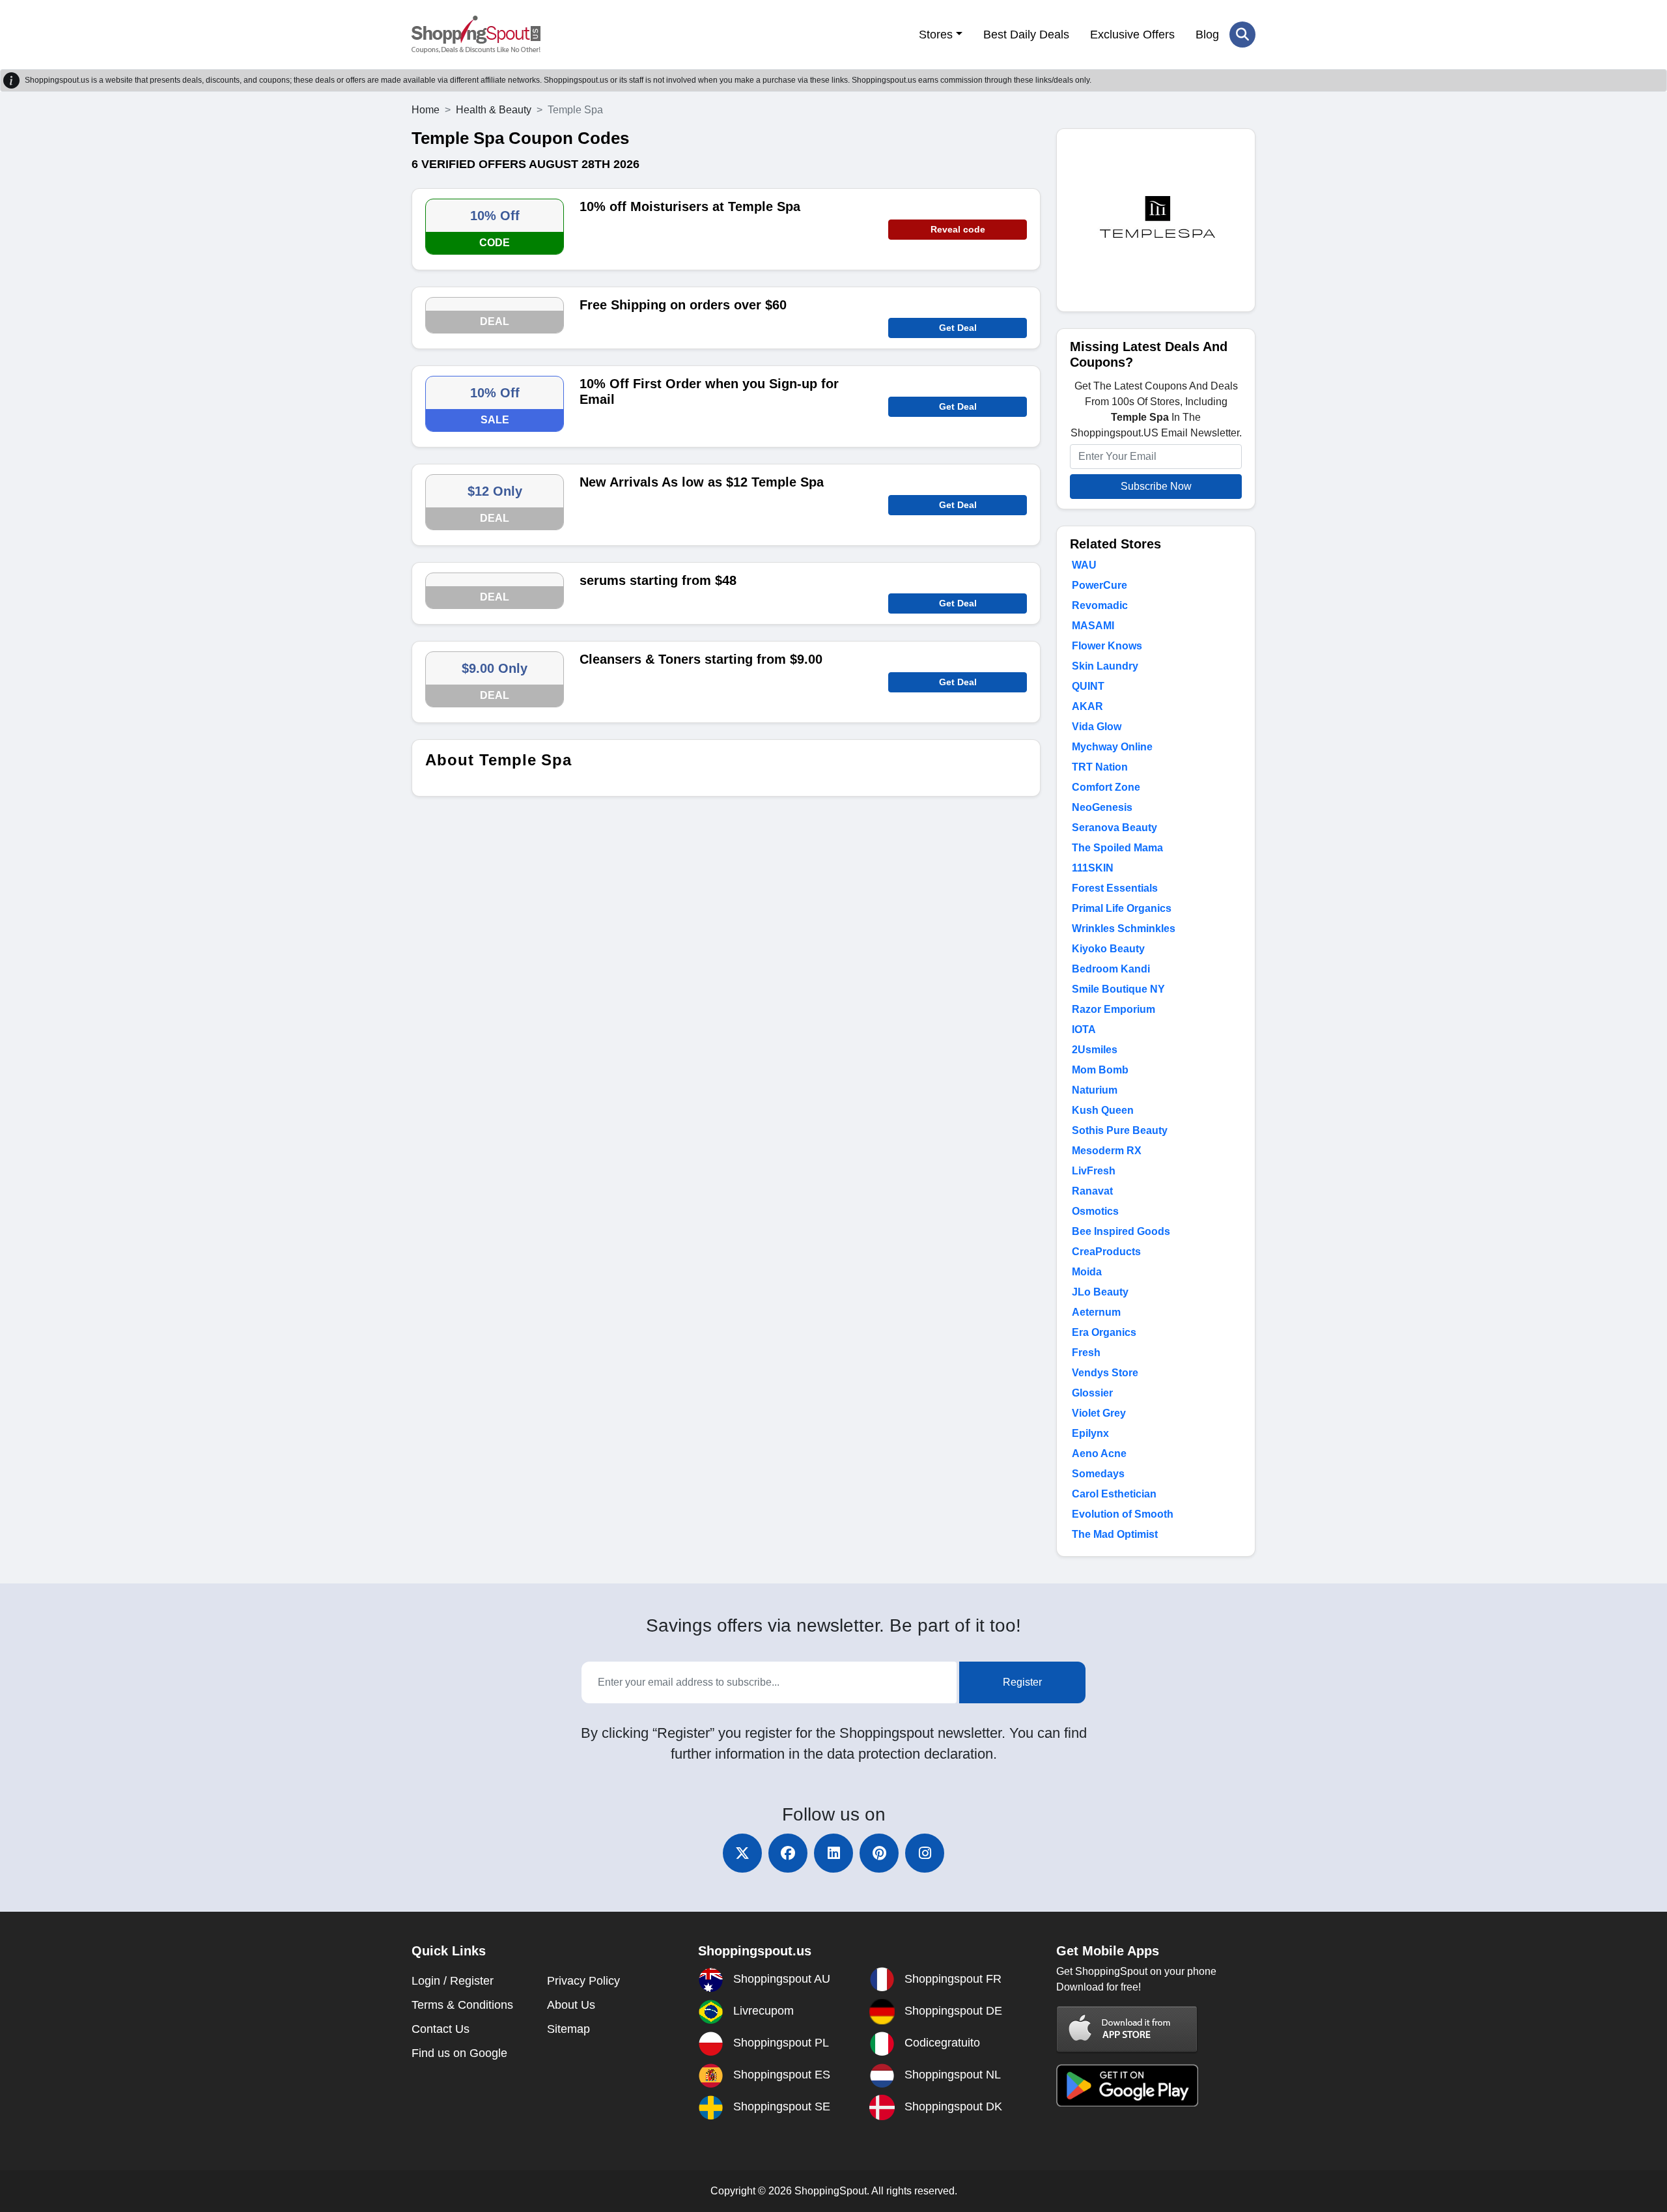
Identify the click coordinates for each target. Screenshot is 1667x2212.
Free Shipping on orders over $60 (683, 305)
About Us (571, 2005)
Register (1022, 1682)
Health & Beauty (494, 110)
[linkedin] (833, 1853)
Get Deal (958, 328)
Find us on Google (459, 2053)
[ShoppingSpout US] (476, 35)
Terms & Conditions (462, 2005)
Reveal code (958, 229)
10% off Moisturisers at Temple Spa (690, 206)
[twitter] (742, 1853)
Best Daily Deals (1026, 35)
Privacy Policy (583, 1981)
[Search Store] (1242, 35)
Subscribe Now (1156, 486)
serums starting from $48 (658, 580)
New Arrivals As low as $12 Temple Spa (702, 482)
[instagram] (925, 1853)
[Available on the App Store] (1127, 2029)
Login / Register (453, 1981)
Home (426, 110)
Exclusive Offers (1132, 35)
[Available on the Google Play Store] (1127, 2085)
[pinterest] (879, 1853)
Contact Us (441, 2029)
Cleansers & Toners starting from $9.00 (701, 659)
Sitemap (568, 2029)
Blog (1207, 35)
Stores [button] (936, 35)
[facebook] (788, 1853)
